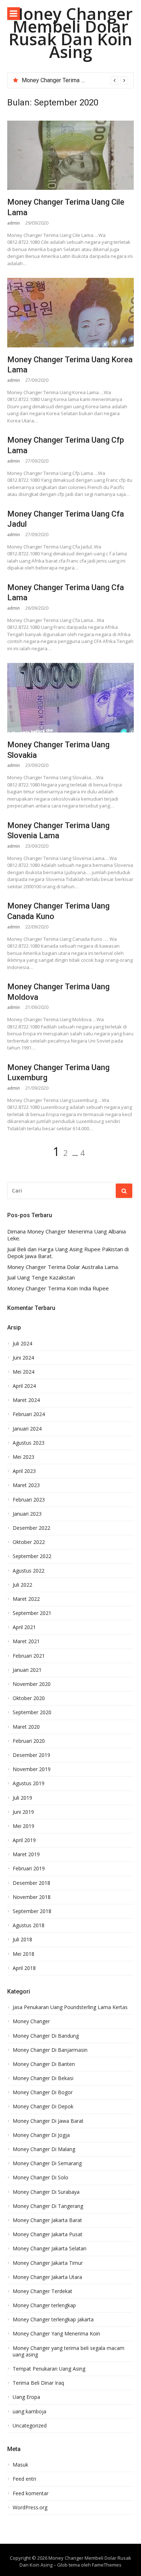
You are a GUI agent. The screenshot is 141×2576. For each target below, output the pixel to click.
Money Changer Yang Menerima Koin (56, 2334)
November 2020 (32, 1684)
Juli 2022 (22, 1585)
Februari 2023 (29, 1500)
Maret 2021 (26, 1641)
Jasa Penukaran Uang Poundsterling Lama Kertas (70, 2007)
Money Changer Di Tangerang (48, 2206)
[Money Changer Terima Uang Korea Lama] (70, 313)
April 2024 (24, 1386)
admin (14, 223)
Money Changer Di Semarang (47, 2163)
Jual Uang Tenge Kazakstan (41, 1277)
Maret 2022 (26, 1599)
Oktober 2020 (29, 1698)
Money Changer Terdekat (42, 2291)
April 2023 (24, 1471)
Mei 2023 (23, 1457)
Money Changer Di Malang (44, 2149)
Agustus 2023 (29, 1443)
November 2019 (32, 1769)
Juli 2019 (22, 1798)
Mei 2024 (23, 1372)
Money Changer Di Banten (44, 2064)
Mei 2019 (23, 1826)
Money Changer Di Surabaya (46, 2192)
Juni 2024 (23, 1358)
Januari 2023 (27, 1514)
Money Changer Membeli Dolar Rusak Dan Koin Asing (70, 33)
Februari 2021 (29, 1656)
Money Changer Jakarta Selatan (50, 2249)
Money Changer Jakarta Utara (47, 2277)
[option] (75, 80)
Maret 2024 (26, 1400)
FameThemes (107, 2565)
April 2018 (24, 1968)
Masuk (20, 2465)
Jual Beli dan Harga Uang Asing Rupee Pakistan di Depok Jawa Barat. (68, 1253)
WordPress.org (30, 2508)
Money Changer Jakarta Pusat (48, 2234)
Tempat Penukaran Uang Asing (49, 2369)
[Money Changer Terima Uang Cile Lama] (70, 155)
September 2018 (32, 1911)
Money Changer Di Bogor (43, 2092)
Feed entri (24, 2479)
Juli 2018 (22, 1940)
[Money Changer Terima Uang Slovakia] (70, 698)
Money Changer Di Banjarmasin (50, 2050)
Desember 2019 (31, 1755)
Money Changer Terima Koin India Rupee (58, 1288)
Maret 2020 (26, 1727)
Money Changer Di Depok (43, 2107)
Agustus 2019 (29, 1783)
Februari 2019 (29, 1869)
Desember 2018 (31, 1883)
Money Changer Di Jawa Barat (48, 2121)
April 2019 (24, 1840)
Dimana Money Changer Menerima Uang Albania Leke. (67, 1235)
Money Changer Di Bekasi (43, 2078)
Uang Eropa (26, 2397)
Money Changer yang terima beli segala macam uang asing (69, 2351)
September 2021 (32, 1613)
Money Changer (31, 2021)
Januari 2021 (27, 1670)
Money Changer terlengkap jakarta (53, 2320)
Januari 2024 (27, 1429)
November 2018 (32, 1897)
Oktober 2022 (29, 1542)
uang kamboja (29, 2412)
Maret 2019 (26, 1854)
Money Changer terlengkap (44, 2305)
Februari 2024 (29, 1414)
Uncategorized (30, 2426)
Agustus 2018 (29, 1925)
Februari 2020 (29, 1741)
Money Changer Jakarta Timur (48, 2263)
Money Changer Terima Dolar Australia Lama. (78, 80)
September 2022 (32, 1556)
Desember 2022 (31, 1528)
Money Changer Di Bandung (46, 2036)
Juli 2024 (22, 1344)
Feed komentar (31, 2493)
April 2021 (24, 1627)
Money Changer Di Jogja (41, 2135)
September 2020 (32, 1712)
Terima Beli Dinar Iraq (38, 2383)
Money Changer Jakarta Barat (47, 2220)
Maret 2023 (26, 1485)
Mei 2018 (23, 1954)
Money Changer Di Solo (40, 2178)
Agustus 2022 (29, 1571)
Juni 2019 (23, 1812)
